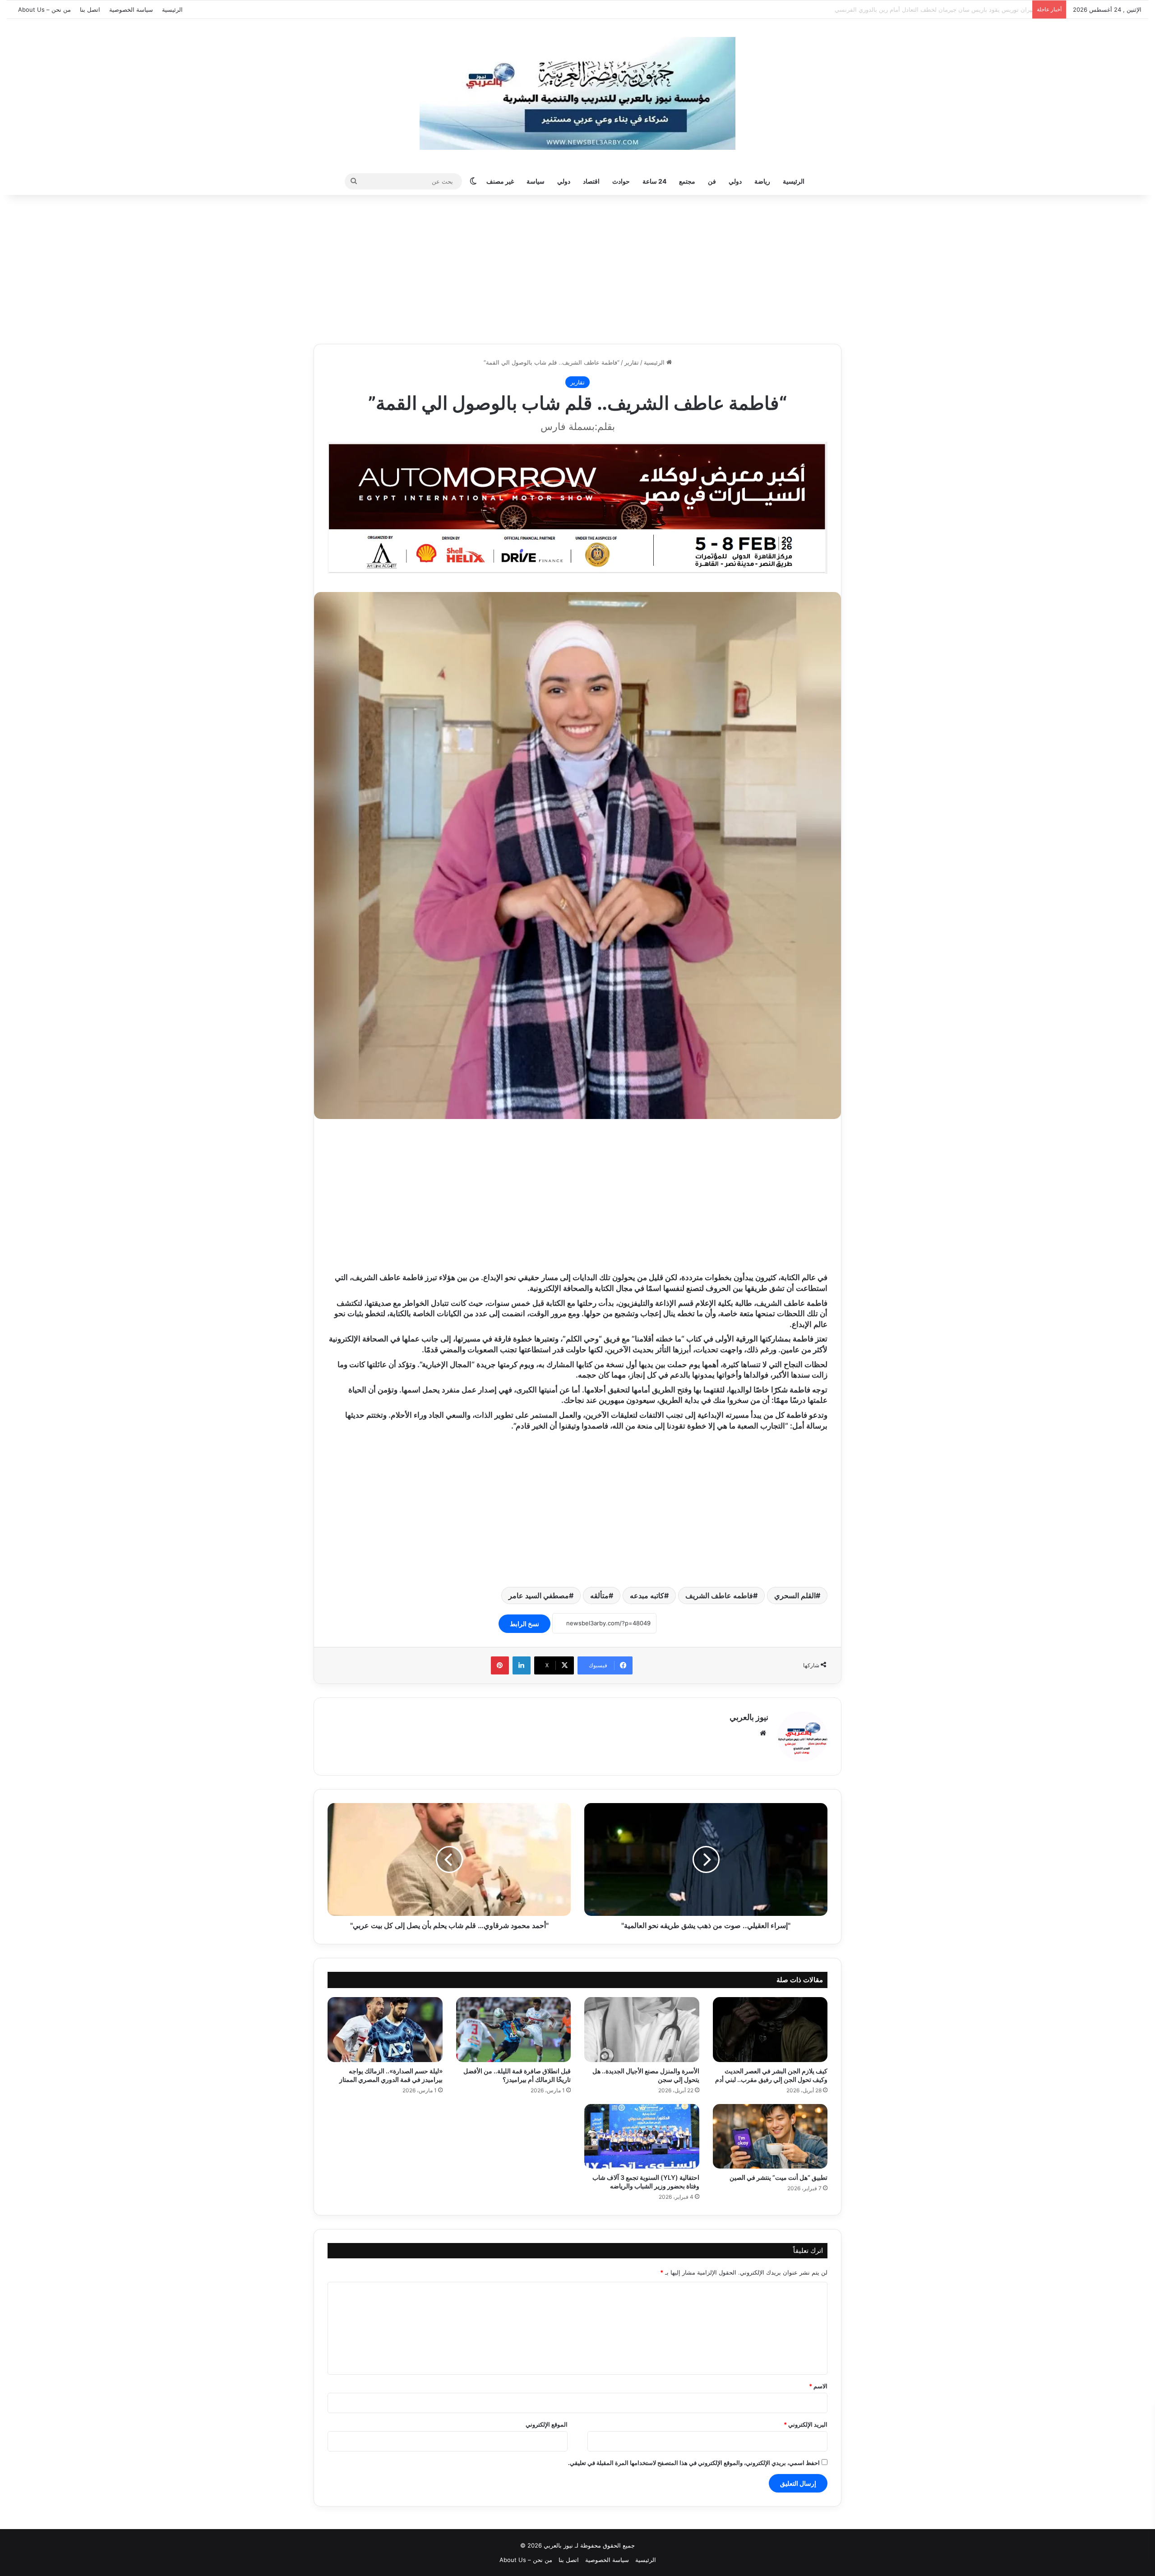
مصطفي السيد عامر (539, 1596)
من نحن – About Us (44, 9)
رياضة (762, 181)
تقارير (632, 362)
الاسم (818, 2386)
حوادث (621, 181)
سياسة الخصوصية (131, 9)
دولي (735, 181)
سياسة (536, 181)
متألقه (599, 1596)
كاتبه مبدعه (647, 1596)
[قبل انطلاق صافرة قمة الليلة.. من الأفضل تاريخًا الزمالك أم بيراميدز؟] (514, 2030)
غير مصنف (500, 181)
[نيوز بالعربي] (577, 93)
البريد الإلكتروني (806, 2424)
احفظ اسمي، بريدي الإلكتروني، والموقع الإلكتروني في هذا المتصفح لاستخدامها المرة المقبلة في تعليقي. (694, 2463)
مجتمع (687, 181)
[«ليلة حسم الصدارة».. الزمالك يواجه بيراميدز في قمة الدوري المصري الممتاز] (385, 2030)
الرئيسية (172, 9)
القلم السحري (795, 1596)
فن (712, 181)
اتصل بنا (90, 9)
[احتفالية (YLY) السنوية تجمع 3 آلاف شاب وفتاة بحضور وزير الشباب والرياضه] (642, 2137)
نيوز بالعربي (749, 1717)
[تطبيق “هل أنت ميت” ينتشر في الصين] (770, 2137)
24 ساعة (654, 181)
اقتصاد (591, 181)
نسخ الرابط (524, 1624)
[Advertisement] (577, 267)
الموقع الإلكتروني (547, 2424)
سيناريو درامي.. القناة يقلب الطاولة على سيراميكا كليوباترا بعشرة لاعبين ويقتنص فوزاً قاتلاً (915, 9)
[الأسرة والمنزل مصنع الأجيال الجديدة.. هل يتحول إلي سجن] (642, 2030)
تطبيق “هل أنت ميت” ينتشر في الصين (778, 2177)
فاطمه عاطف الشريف (719, 1596)
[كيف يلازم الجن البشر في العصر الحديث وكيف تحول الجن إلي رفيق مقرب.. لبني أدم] (770, 2030)
